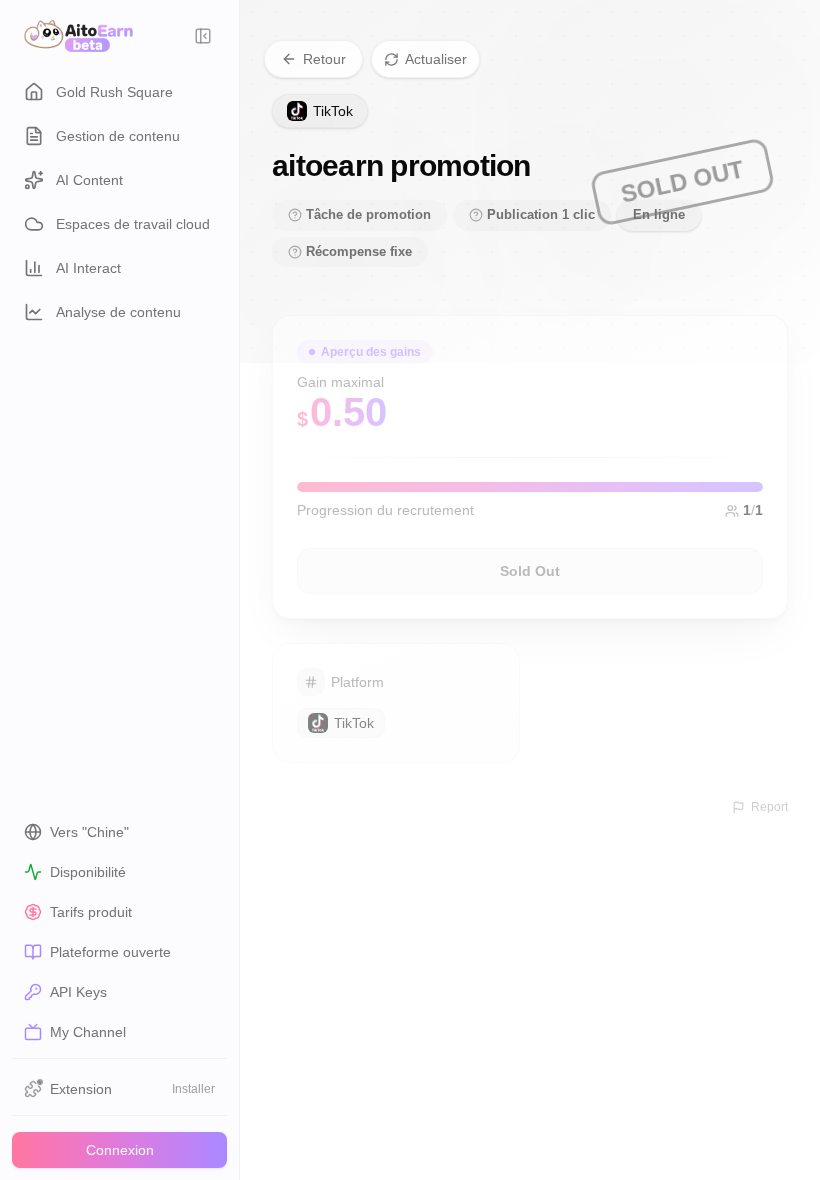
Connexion (120, 1150)
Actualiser (436, 59)
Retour (324, 59)
